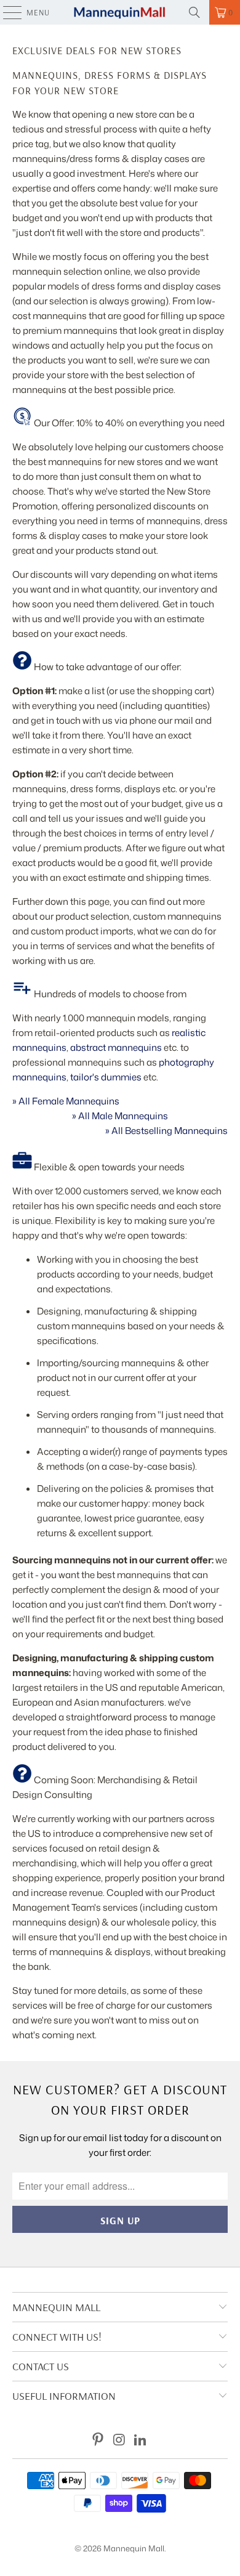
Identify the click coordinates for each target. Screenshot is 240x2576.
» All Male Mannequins (120, 1116)
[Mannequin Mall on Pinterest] (98, 2440)
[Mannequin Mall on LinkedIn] (141, 2440)
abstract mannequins (116, 1047)
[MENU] (6, 12)
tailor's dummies (106, 1077)
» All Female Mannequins (66, 1101)
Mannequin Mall (134, 2548)
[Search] (194, 12)
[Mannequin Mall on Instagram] (119, 2440)
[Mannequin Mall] (120, 12)
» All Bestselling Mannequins (166, 1131)
